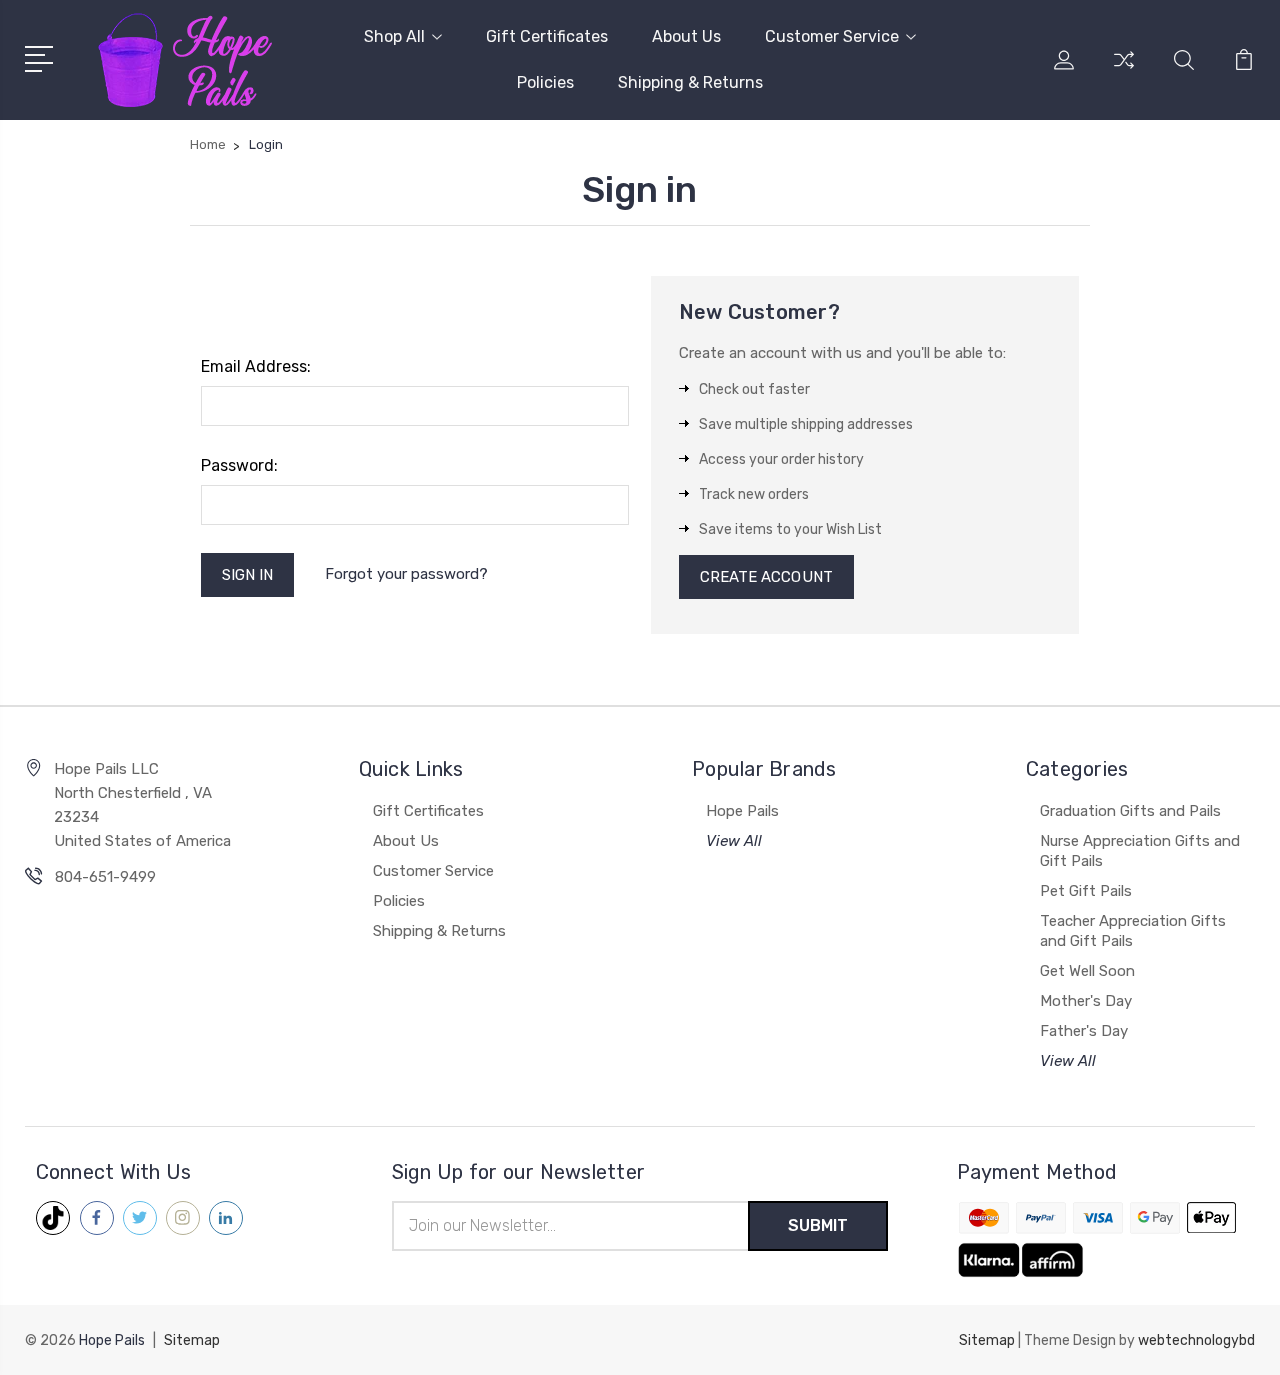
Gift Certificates (547, 36)
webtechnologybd (1196, 1340)
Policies (545, 82)
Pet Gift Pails (1086, 891)
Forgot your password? (406, 574)
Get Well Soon (1087, 971)
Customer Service (832, 36)
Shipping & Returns (690, 82)
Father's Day (1084, 1031)
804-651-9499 (105, 877)
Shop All (394, 36)
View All (734, 841)
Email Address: (256, 366)
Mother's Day (1086, 1001)
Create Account (766, 577)
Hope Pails (742, 811)
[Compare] (1124, 72)
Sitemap (192, 1340)
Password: (239, 465)
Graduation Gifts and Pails (1130, 811)
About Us (686, 36)
